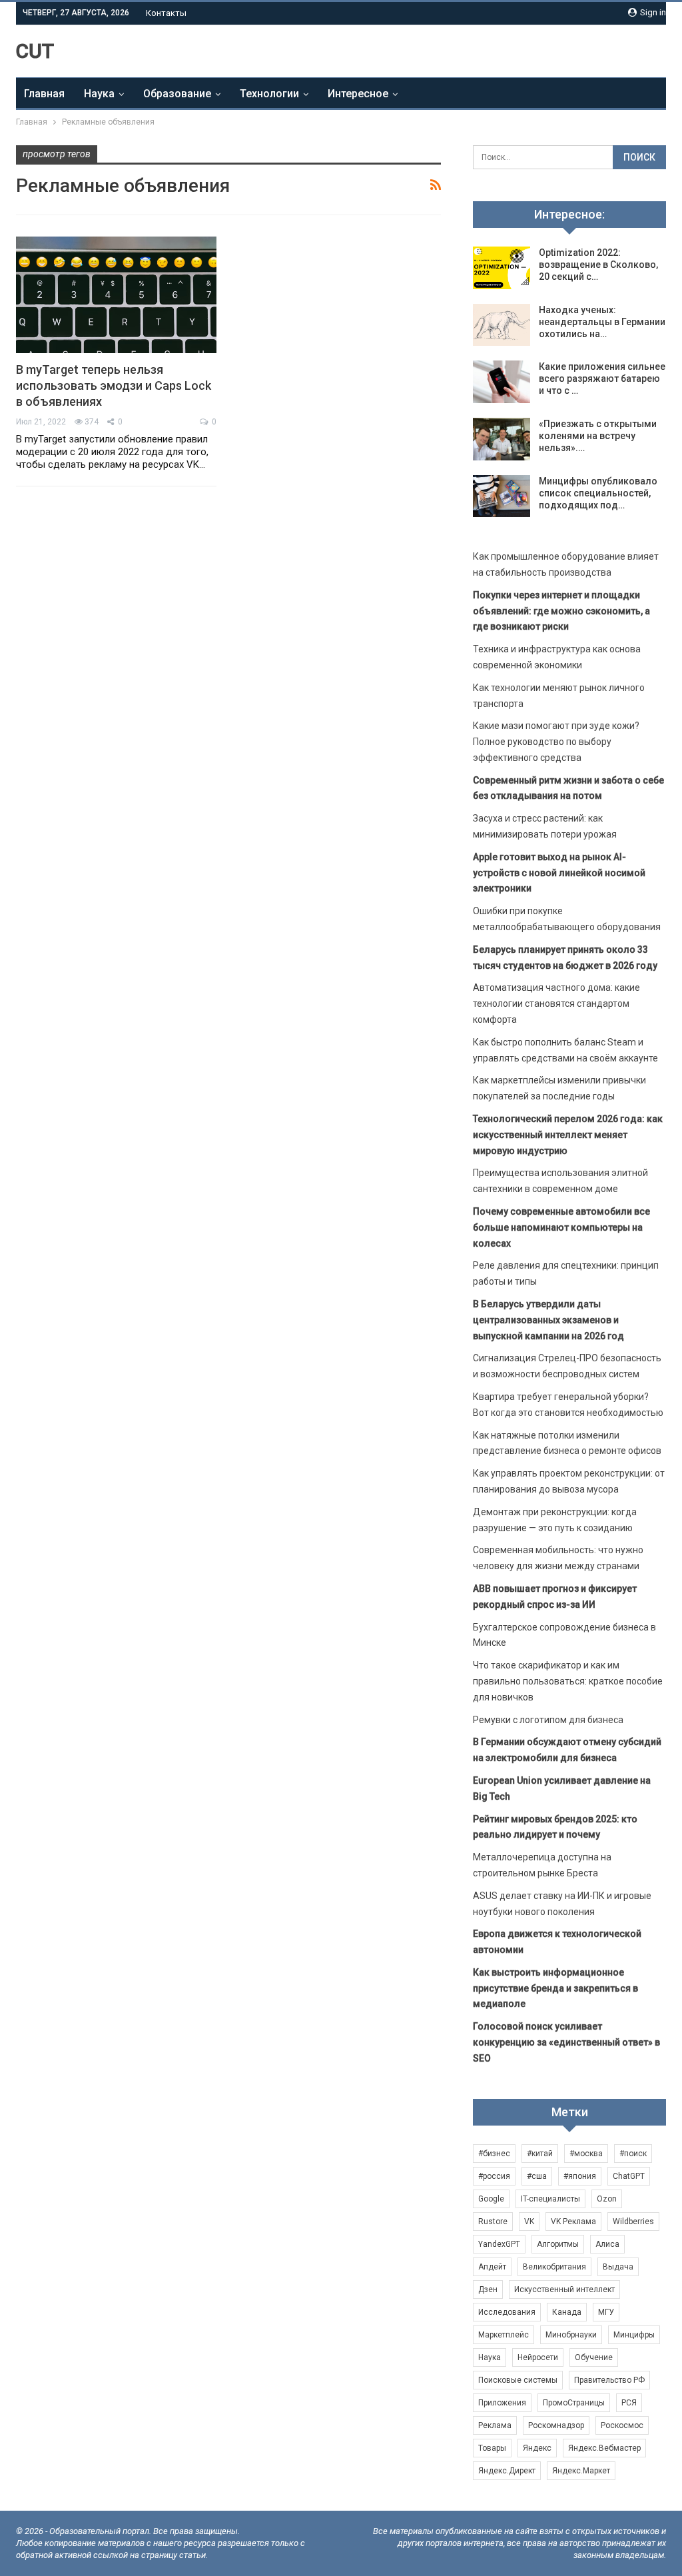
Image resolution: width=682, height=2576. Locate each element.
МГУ (606, 2312)
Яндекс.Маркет (581, 2471)
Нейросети (538, 2357)
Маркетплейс (504, 2335)
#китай (540, 2154)
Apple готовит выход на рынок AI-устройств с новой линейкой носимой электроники (559, 873)
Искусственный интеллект (564, 2289)
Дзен (488, 2289)
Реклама (495, 2425)
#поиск (633, 2154)
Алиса (607, 2244)
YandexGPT (499, 2244)
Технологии (269, 94)
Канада (567, 2312)
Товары (492, 2448)
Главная (44, 94)
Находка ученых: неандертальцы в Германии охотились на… (602, 322)
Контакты (166, 13)
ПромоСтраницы (574, 2403)
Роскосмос (622, 2425)
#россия (494, 2176)
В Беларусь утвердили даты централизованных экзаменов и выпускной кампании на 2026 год (548, 1320)
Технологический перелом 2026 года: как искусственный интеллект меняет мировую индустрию (568, 1135)
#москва (586, 2154)
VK (529, 2222)
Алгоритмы (558, 2244)
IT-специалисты (550, 2199)
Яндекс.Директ (507, 2471)
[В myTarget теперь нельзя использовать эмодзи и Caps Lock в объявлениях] (116, 295)
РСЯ (629, 2403)
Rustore (493, 2222)
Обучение (594, 2357)
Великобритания (554, 2267)
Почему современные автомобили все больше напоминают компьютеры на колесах (561, 1227)
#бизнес (494, 2154)
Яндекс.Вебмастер (604, 2448)
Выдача (618, 2267)
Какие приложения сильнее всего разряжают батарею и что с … (602, 378)
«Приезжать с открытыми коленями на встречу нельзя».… (598, 436)
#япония (580, 2176)
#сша (537, 2176)
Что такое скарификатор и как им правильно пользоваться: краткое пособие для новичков (568, 1681)
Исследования (507, 2312)
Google (491, 2199)
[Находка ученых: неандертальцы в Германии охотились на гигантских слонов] (502, 325)
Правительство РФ (609, 2380)
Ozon (607, 2199)
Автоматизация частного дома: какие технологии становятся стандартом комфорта (556, 1003)
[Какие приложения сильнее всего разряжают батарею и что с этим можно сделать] (502, 382)
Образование (177, 94)
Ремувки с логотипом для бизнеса (548, 1720)
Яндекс (537, 2448)
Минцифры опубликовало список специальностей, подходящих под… (598, 493)
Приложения (502, 2403)
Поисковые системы (518, 2380)
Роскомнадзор (556, 2425)
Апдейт (492, 2267)
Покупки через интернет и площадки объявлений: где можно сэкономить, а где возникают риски (561, 611)
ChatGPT (629, 2176)
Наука (99, 94)
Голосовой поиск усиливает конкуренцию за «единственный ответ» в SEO (566, 2042)
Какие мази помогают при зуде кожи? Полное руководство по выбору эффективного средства (556, 742)
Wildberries (633, 2222)
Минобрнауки (571, 2335)
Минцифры (634, 2335)
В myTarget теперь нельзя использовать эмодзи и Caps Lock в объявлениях (114, 385)
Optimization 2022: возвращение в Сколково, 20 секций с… (598, 265)
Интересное (358, 94)
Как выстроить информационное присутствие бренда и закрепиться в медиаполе (555, 1988)
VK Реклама (573, 2222)
